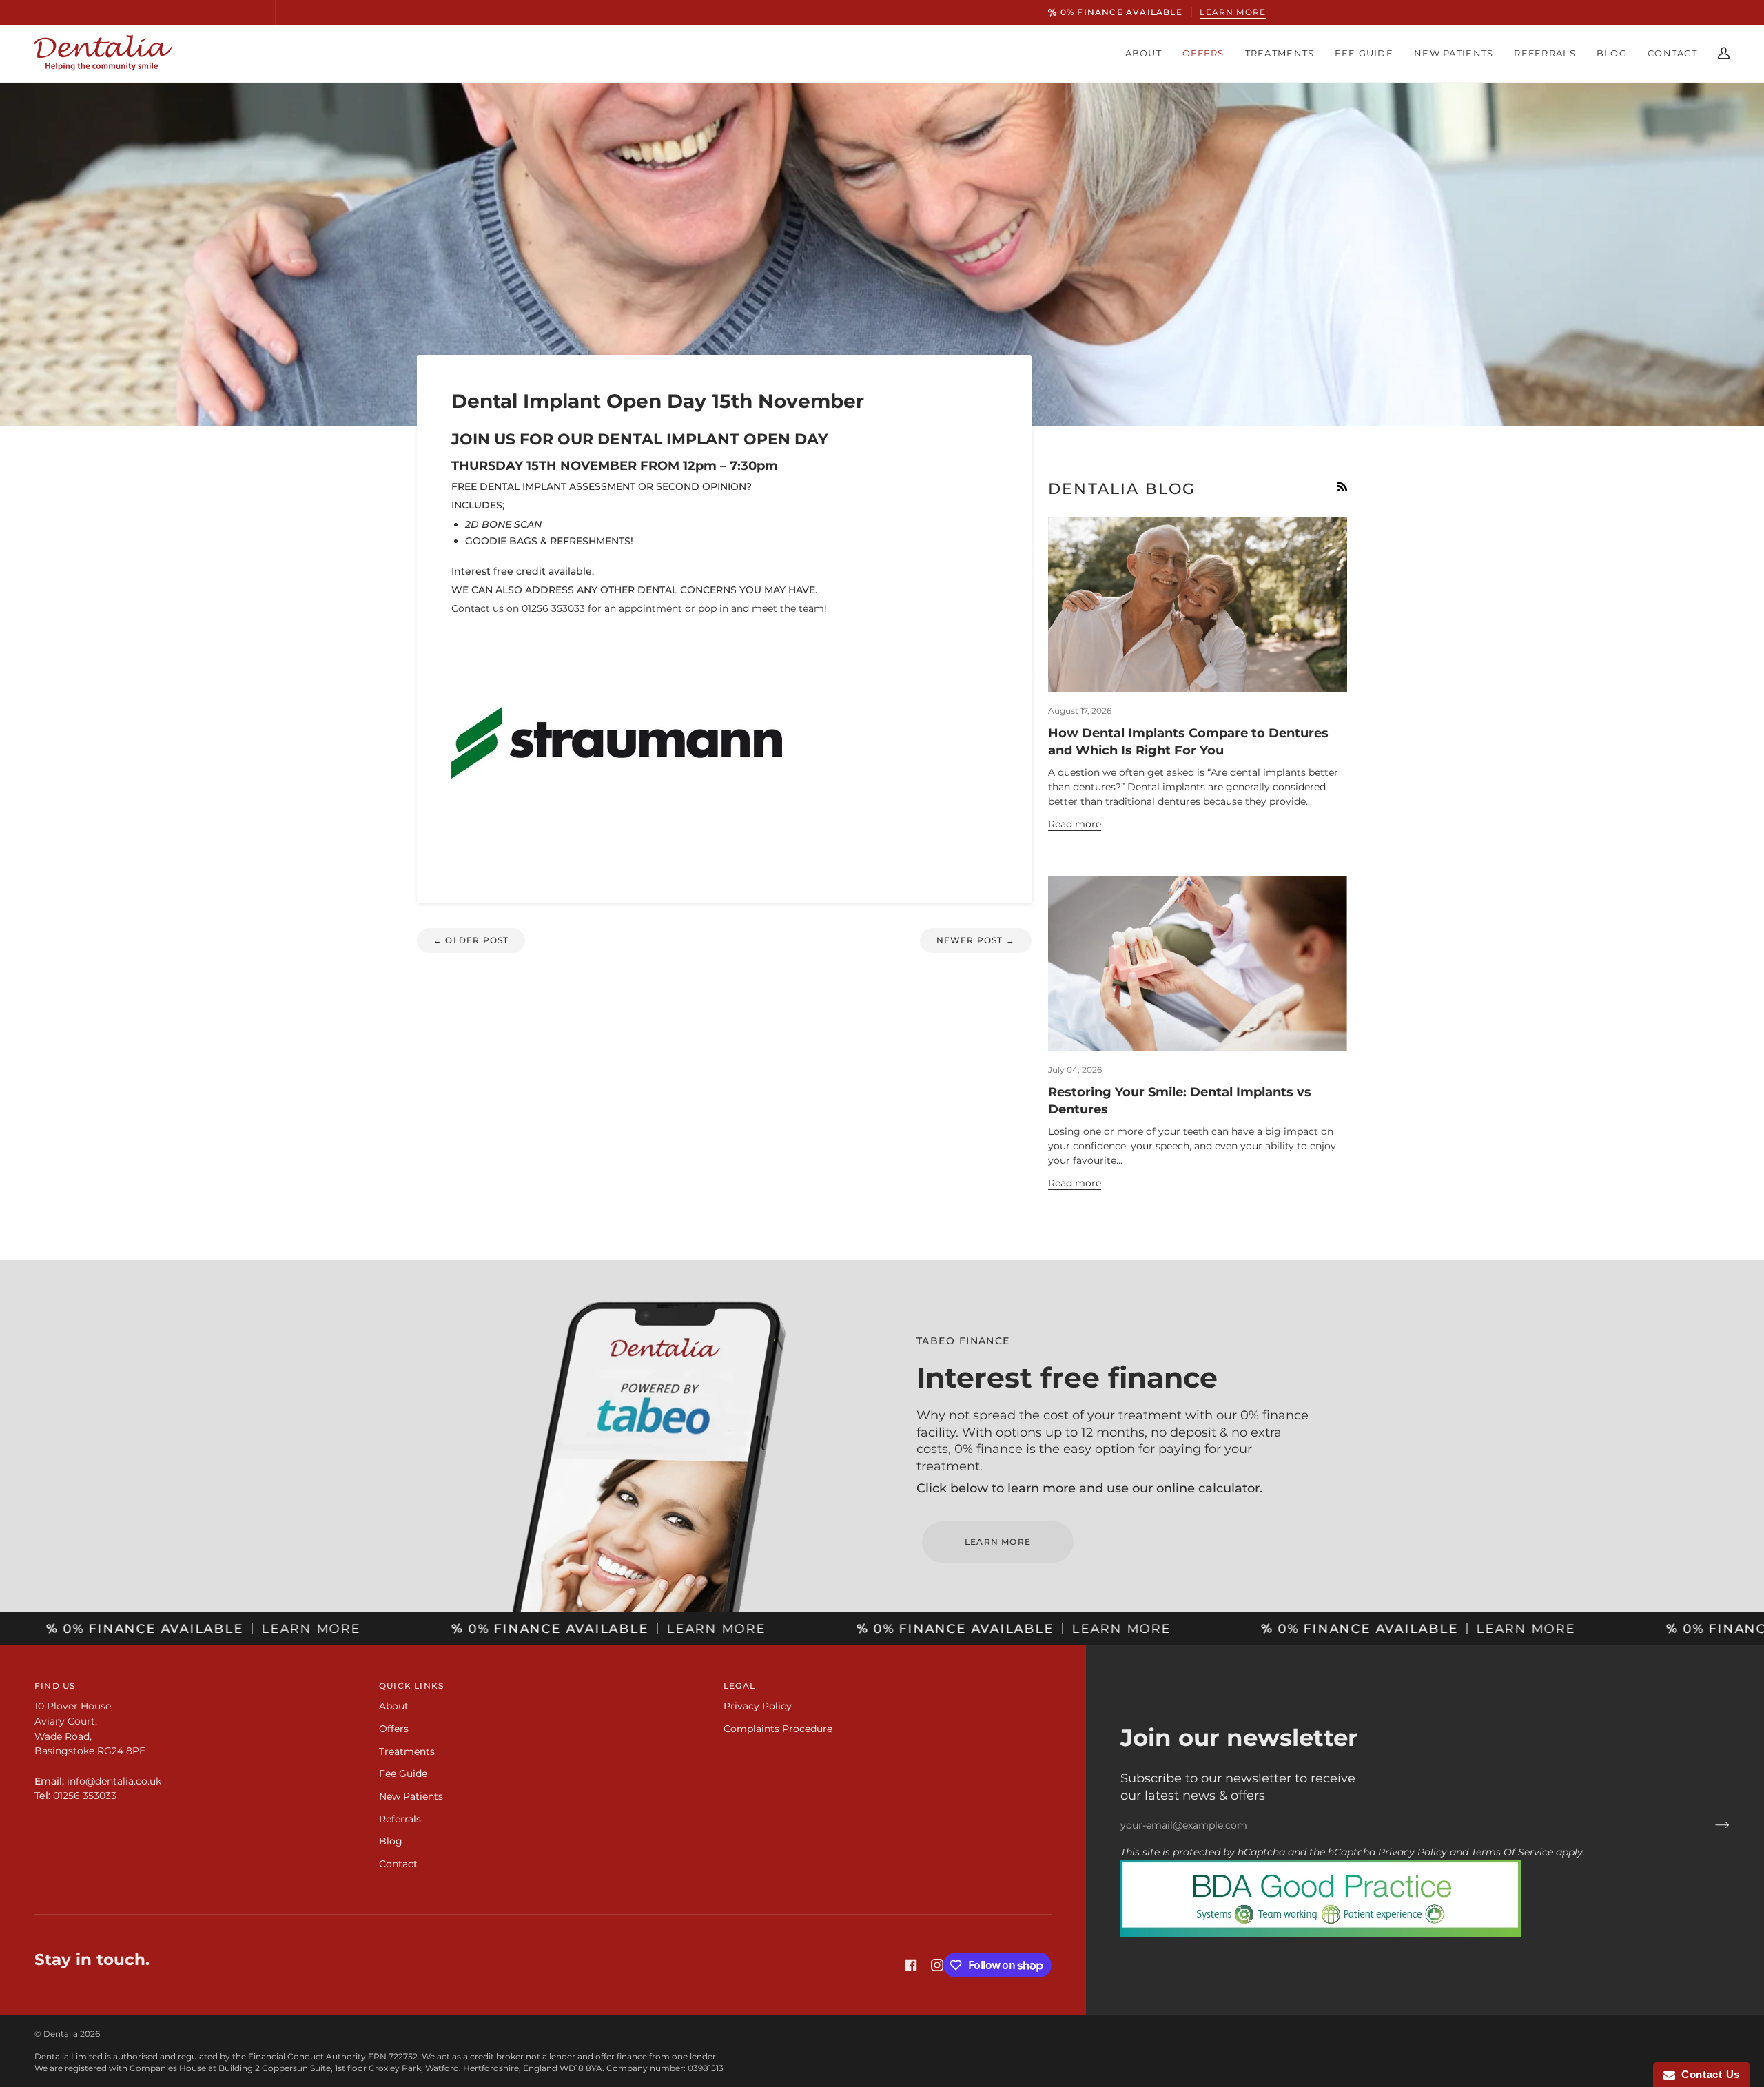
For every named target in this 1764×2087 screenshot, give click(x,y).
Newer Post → (976, 940)
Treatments (407, 1751)
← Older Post (471, 940)
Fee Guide (403, 1774)
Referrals (400, 1819)
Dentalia (61, 2034)
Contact (398, 1864)
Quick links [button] (411, 1686)
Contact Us (1707, 2074)
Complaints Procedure (778, 1729)
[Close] (1017, 978)
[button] (1143, 53)
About (394, 1706)
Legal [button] (739, 1686)
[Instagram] (937, 1965)
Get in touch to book (882, 1095)
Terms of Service (1512, 1852)
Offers (394, 1729)
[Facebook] (911, 1965)
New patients (411, 1796)
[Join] (1711, 1825)
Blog (391, 1841)
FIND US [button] (55, 1686)
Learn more (974, 12)
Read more (1075, 824)
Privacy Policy (1413, 1852)
